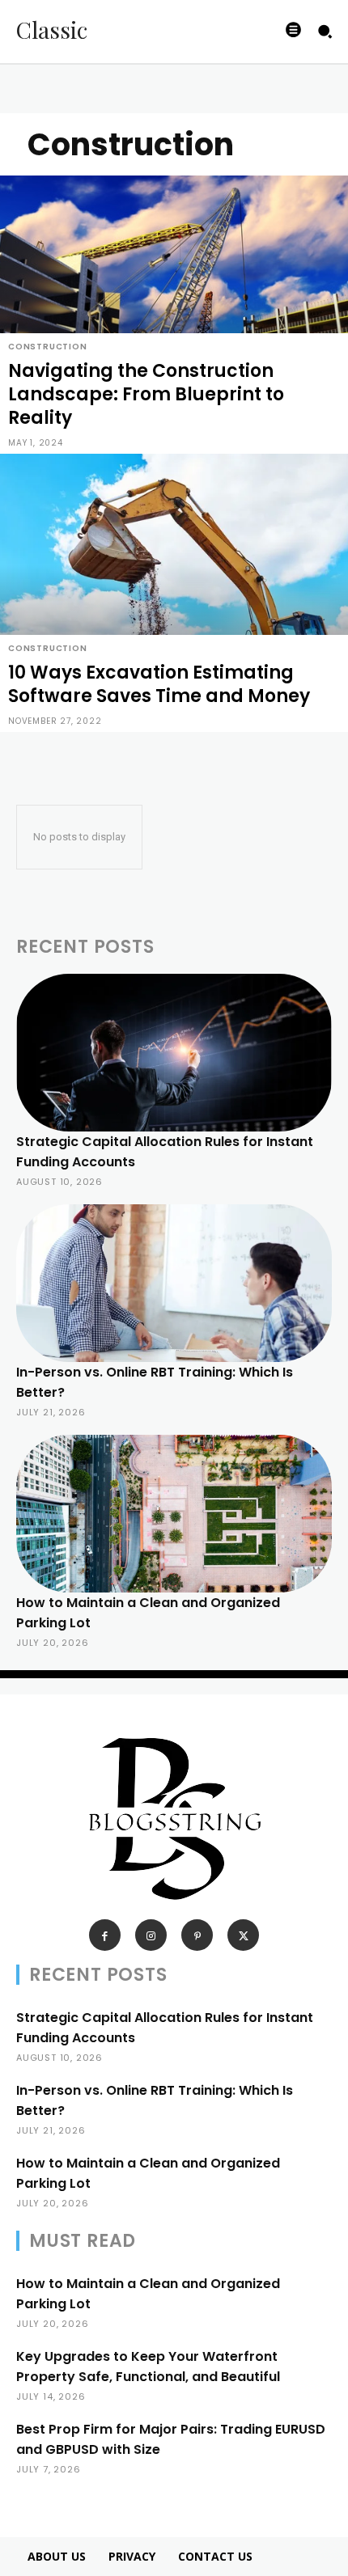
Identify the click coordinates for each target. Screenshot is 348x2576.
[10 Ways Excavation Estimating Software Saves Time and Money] (174, 593)
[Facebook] (105, 1935)
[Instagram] (151, 1935)
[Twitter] (243, 1935)
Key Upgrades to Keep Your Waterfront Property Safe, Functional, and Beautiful (148, 2367)
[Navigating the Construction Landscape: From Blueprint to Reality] (174, 315)
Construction (48, 347)
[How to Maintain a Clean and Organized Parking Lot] (174, 1514)
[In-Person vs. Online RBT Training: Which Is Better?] (174, 1283)
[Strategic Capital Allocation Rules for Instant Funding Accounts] (174, 1053)
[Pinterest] (197, 1935)
